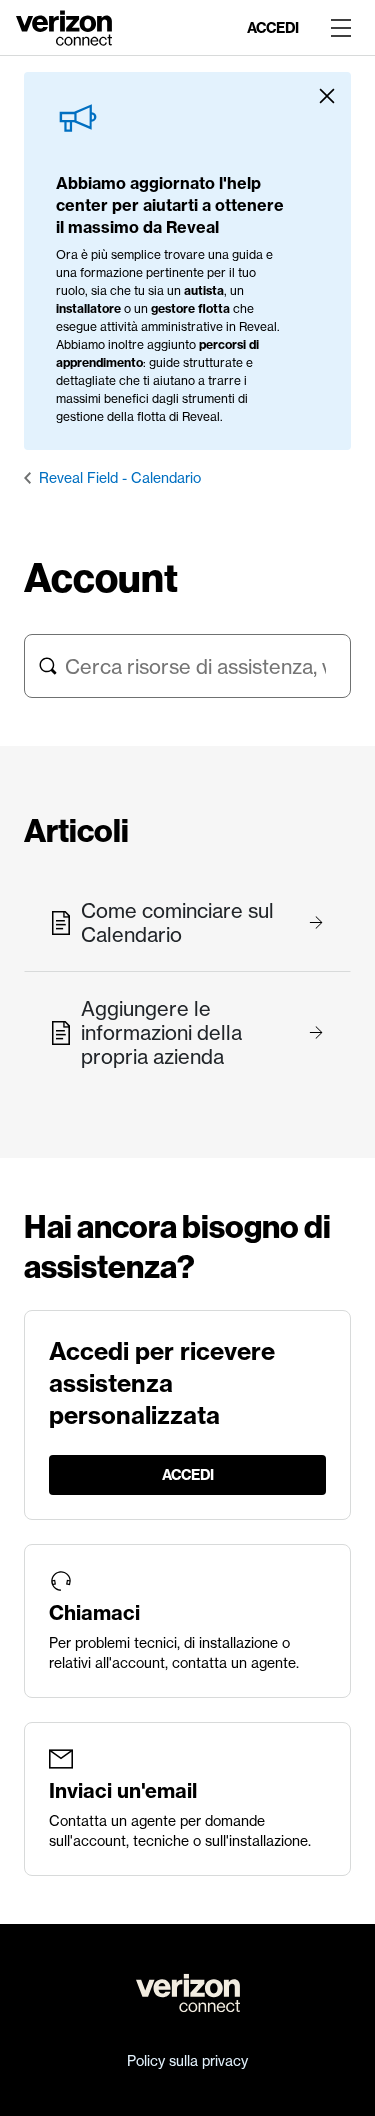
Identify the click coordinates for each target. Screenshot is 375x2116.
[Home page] (64, 26)
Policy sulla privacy (187, 2061)
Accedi (273, 28)
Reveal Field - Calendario (120, 478)
